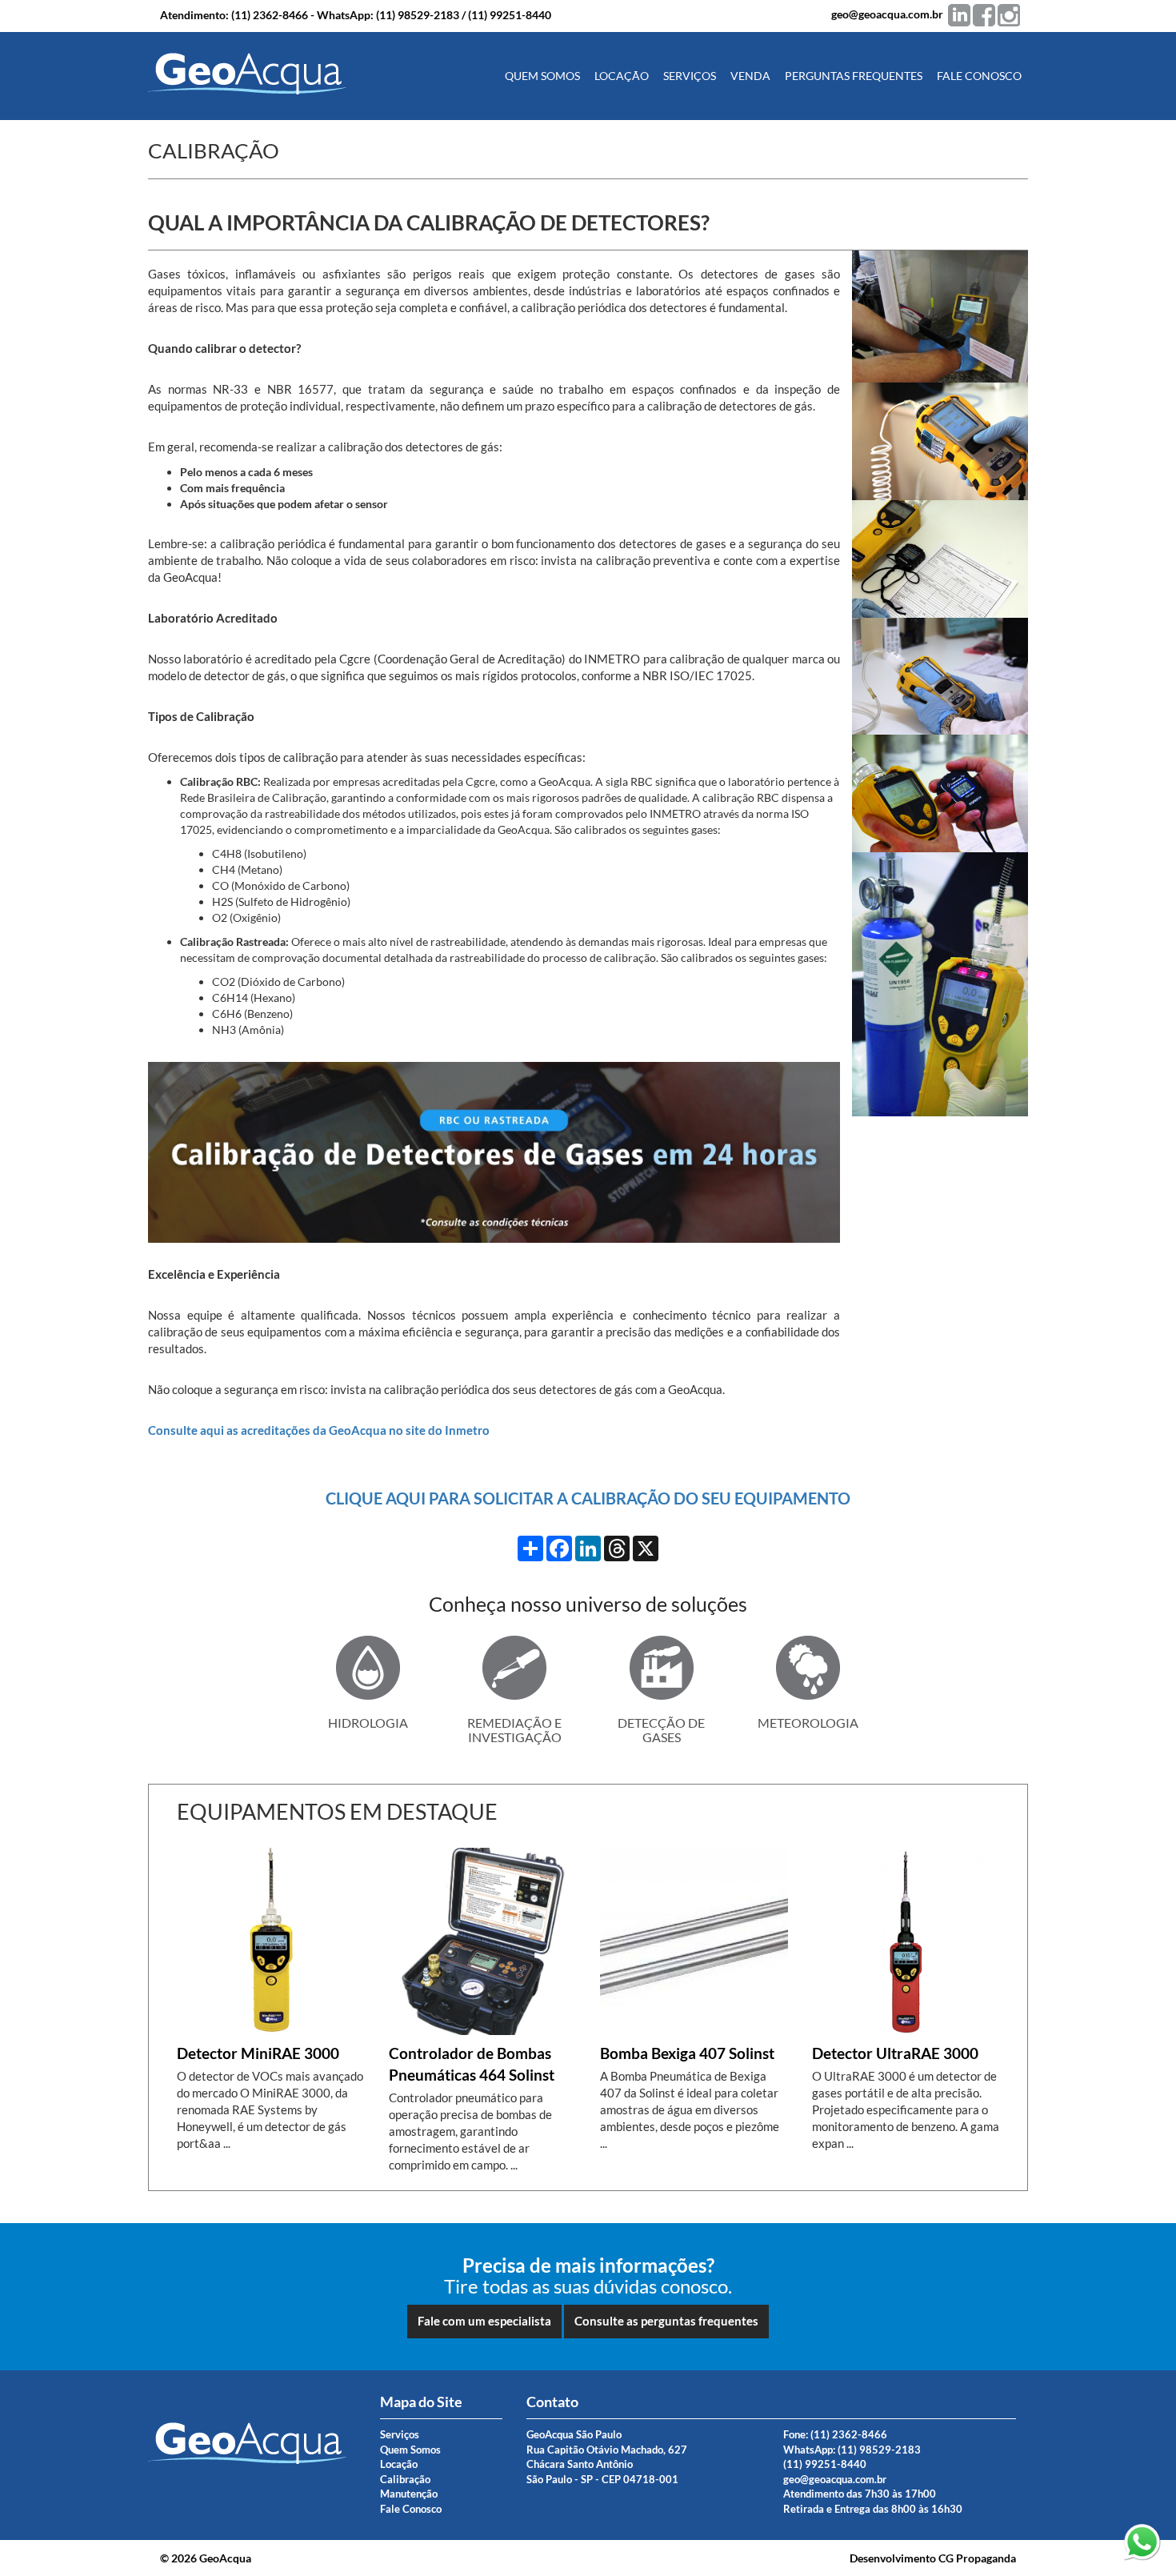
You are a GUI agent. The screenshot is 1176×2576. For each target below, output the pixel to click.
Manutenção (409, 2494)
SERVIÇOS (690, 76)
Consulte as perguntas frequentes (666, 2321)
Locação (399, 2464)
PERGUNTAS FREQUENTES (854, 76)
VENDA (750, 76)
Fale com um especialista (484, 2321)
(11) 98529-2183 (418, 15)
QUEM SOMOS (542, 76)
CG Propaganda (977, 2558)
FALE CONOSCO (979, 76)
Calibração (405, 2479)
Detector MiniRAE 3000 (258, 2053)
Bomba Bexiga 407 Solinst (687, 2053)
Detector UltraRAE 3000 (895, 2053)
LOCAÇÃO (622, 76)
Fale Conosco (411, 2509)
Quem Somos (410, 2450)
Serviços (400, 2434)
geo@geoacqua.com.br (887, 14)
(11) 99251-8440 (510, 15)
